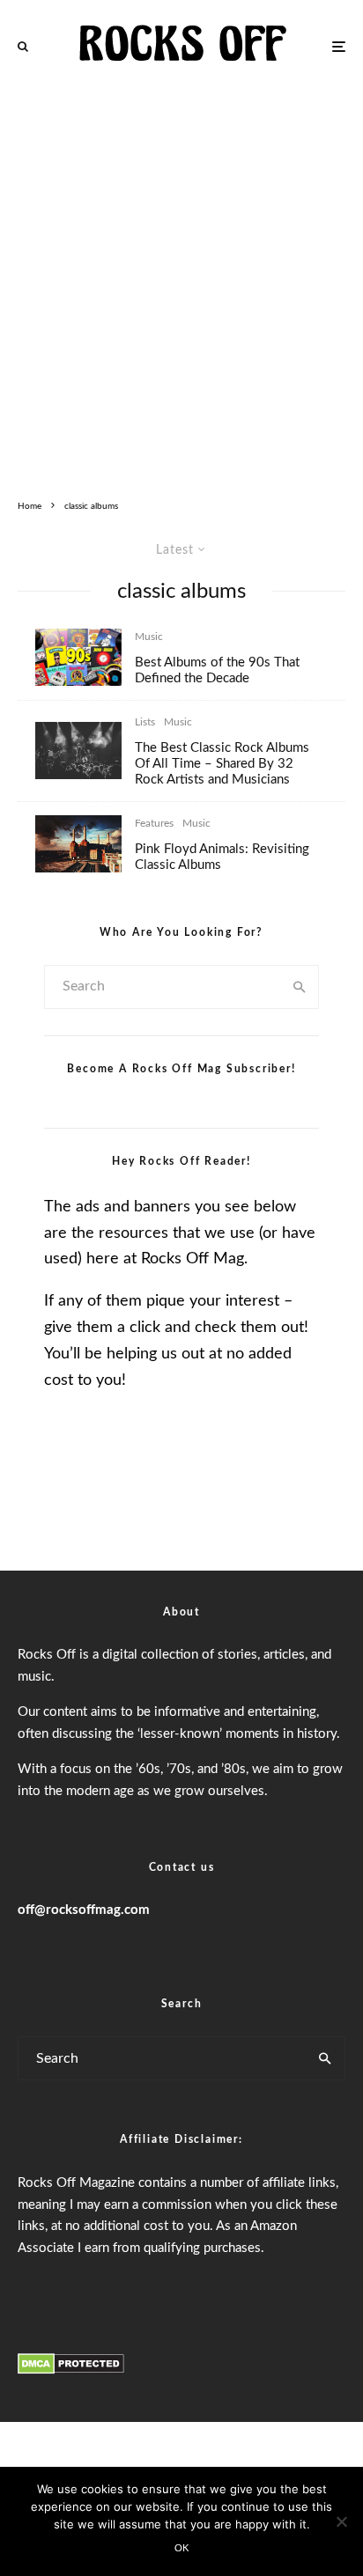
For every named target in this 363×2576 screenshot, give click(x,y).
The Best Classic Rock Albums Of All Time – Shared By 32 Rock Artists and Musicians (222, 764)
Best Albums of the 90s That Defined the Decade (217, 670)
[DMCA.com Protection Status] (71, 2371)
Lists (145, 722)
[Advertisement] (181, 283)
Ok (182, 2548)
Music (149, 637)
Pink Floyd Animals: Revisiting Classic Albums (222, 857)
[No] (341, 2521)
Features (154, 823)
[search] (300, 987)
